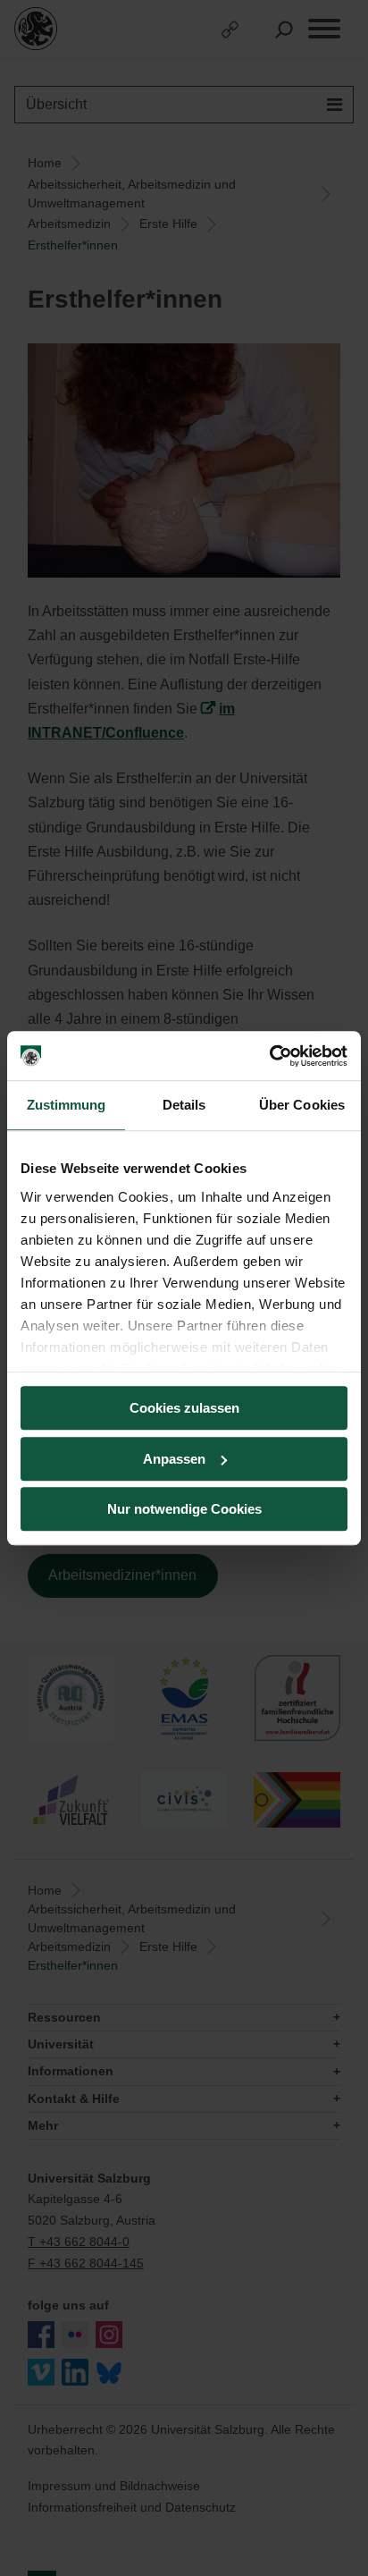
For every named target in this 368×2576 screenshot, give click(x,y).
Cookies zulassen (184, 1408)
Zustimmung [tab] (67, 1105)
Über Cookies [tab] (302, 1105)
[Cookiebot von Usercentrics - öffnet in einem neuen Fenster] (269, 1056)
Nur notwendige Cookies (184, 1509)
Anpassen (174, 1459)
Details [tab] (184, 1105)
